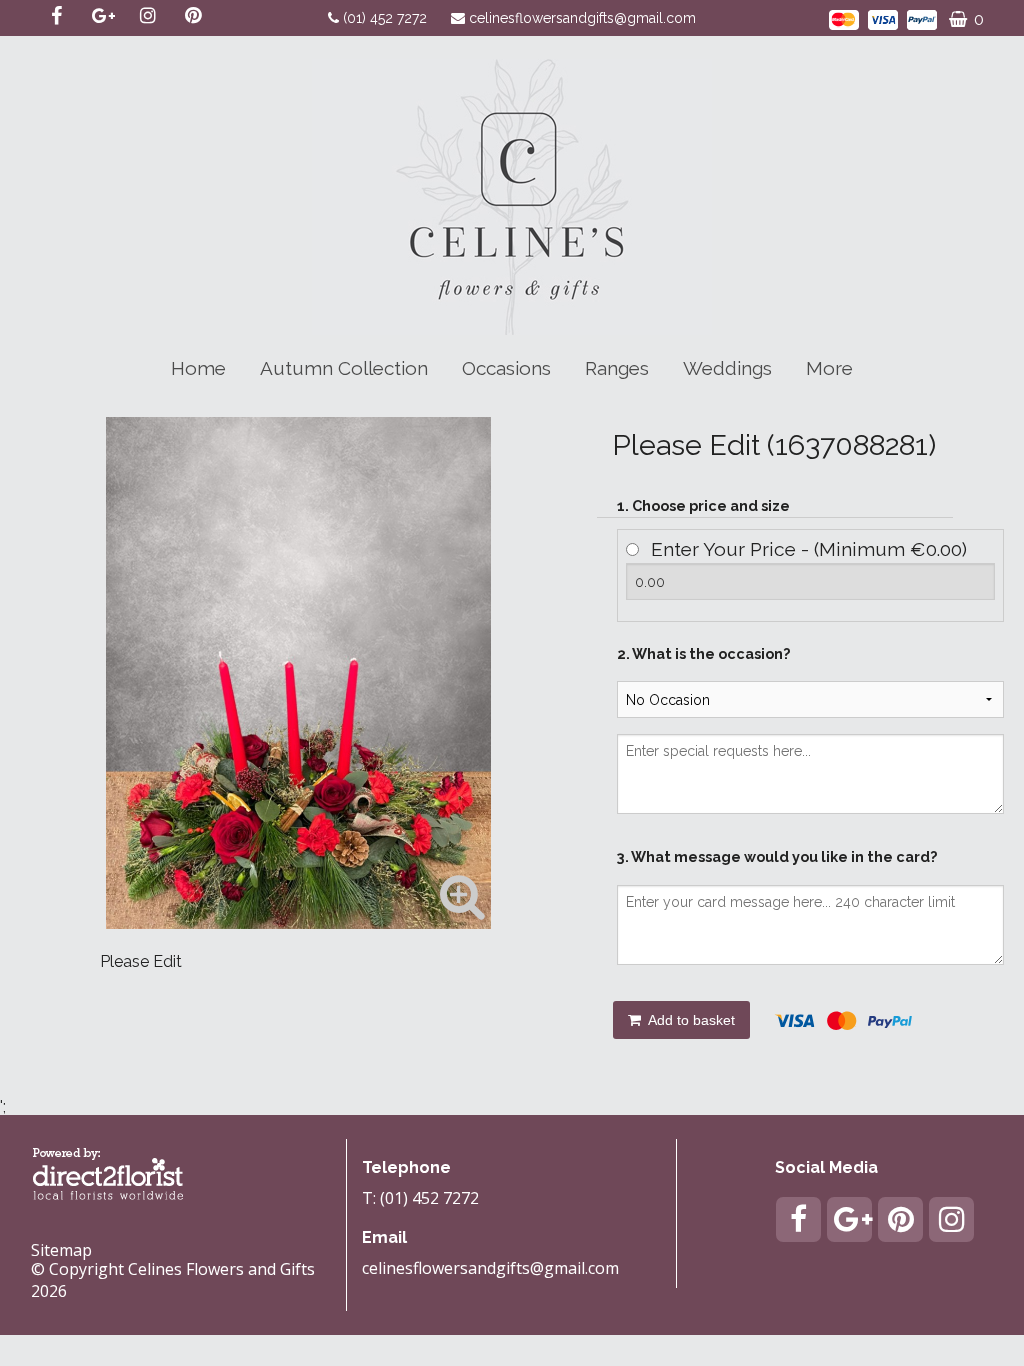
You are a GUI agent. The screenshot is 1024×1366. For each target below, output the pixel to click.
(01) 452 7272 (387, 18)
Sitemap (61, 1250)
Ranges (617, 368)
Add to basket (690, 1020)
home (198, 368)
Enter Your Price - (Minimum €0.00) (809, 549)
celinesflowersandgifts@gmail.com (582, 18)
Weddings (727, 368)
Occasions (506, 368)
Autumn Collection (344, 368)
